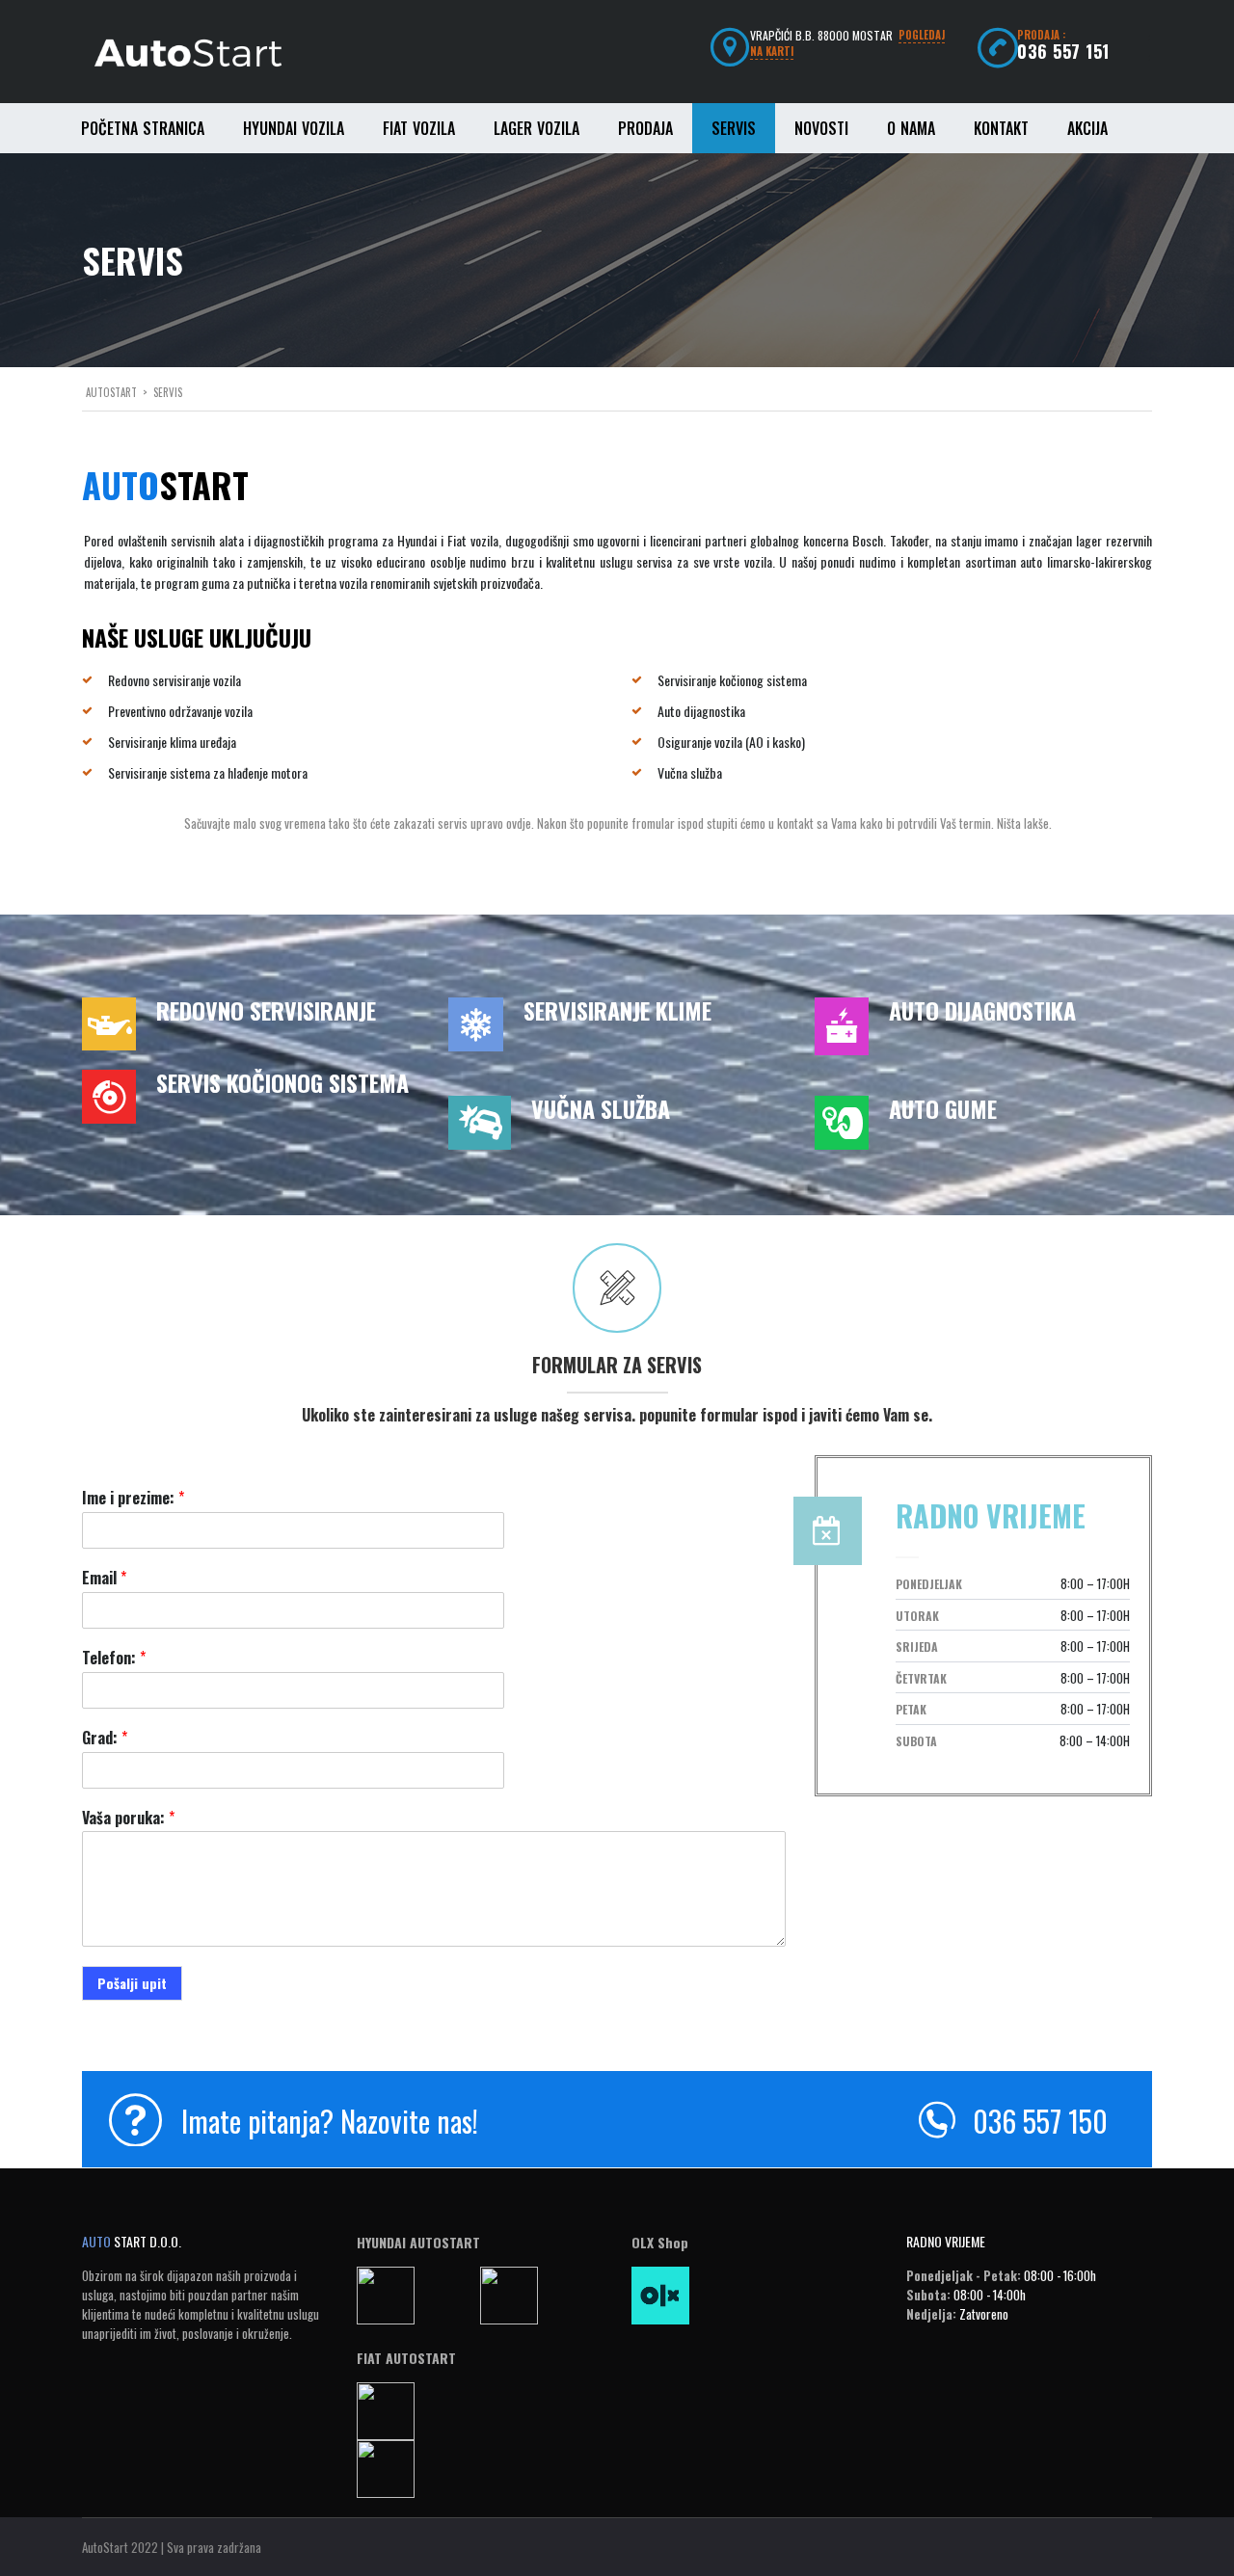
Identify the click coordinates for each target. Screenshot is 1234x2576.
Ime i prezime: (133, 1498)
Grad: (105, 1738)
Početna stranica (143, 128)
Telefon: (114, 1658)
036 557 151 (1063, 51)
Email (104, 1578)
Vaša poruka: (128, 1818)
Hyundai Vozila (294, 128)
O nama (911, 128)
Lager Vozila (537, 128)
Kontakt (1001, 128)
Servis (734, 128)
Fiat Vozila (419, 128)
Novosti (821, 128)
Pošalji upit (132, 1983)
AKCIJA (1087, 128)
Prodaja (645, 128)
